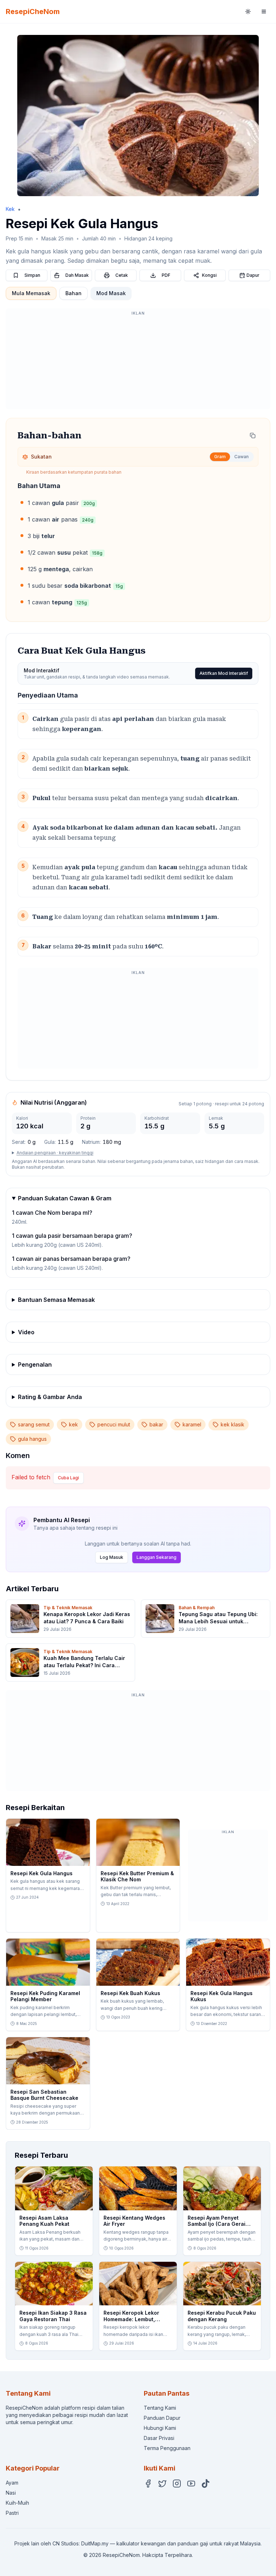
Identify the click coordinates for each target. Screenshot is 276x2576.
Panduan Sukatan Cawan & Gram (65, 1198)
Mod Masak (111, 293)
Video (26, 1332)
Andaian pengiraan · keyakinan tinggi (55, 1153)
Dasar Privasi (159, 2438)
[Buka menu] (264, 12)
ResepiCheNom (33, 12)
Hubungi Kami (160, 2428)
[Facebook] (148, 2483)
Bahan (73, 293)
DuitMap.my (95, 2543)
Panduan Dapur (162, 2418)
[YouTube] (191, 2483)
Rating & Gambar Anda (50, 1397)
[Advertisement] (138, 362)
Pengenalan (35, 1364)
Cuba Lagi (68, 1478)
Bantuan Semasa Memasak (56, 1300)
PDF (166, 275)
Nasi (11, 2493)
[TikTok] (206, 2483)
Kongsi (209, 275)
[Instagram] (177, 2483)
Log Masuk (112, 1557)
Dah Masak (77, 275)
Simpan (32, 275)
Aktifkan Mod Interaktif (224, 673)
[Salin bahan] (253, 436)
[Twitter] (162, 2483)
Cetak (122, 275)
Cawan (241, 457)
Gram (220, 457)
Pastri (12, 2513)
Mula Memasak (31, 293)
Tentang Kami (160, 2408)
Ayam (12, 2483)
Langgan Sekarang (157, 1557)
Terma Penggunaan (167, 2448)
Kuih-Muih (17, 2503)
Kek (10, 209)
